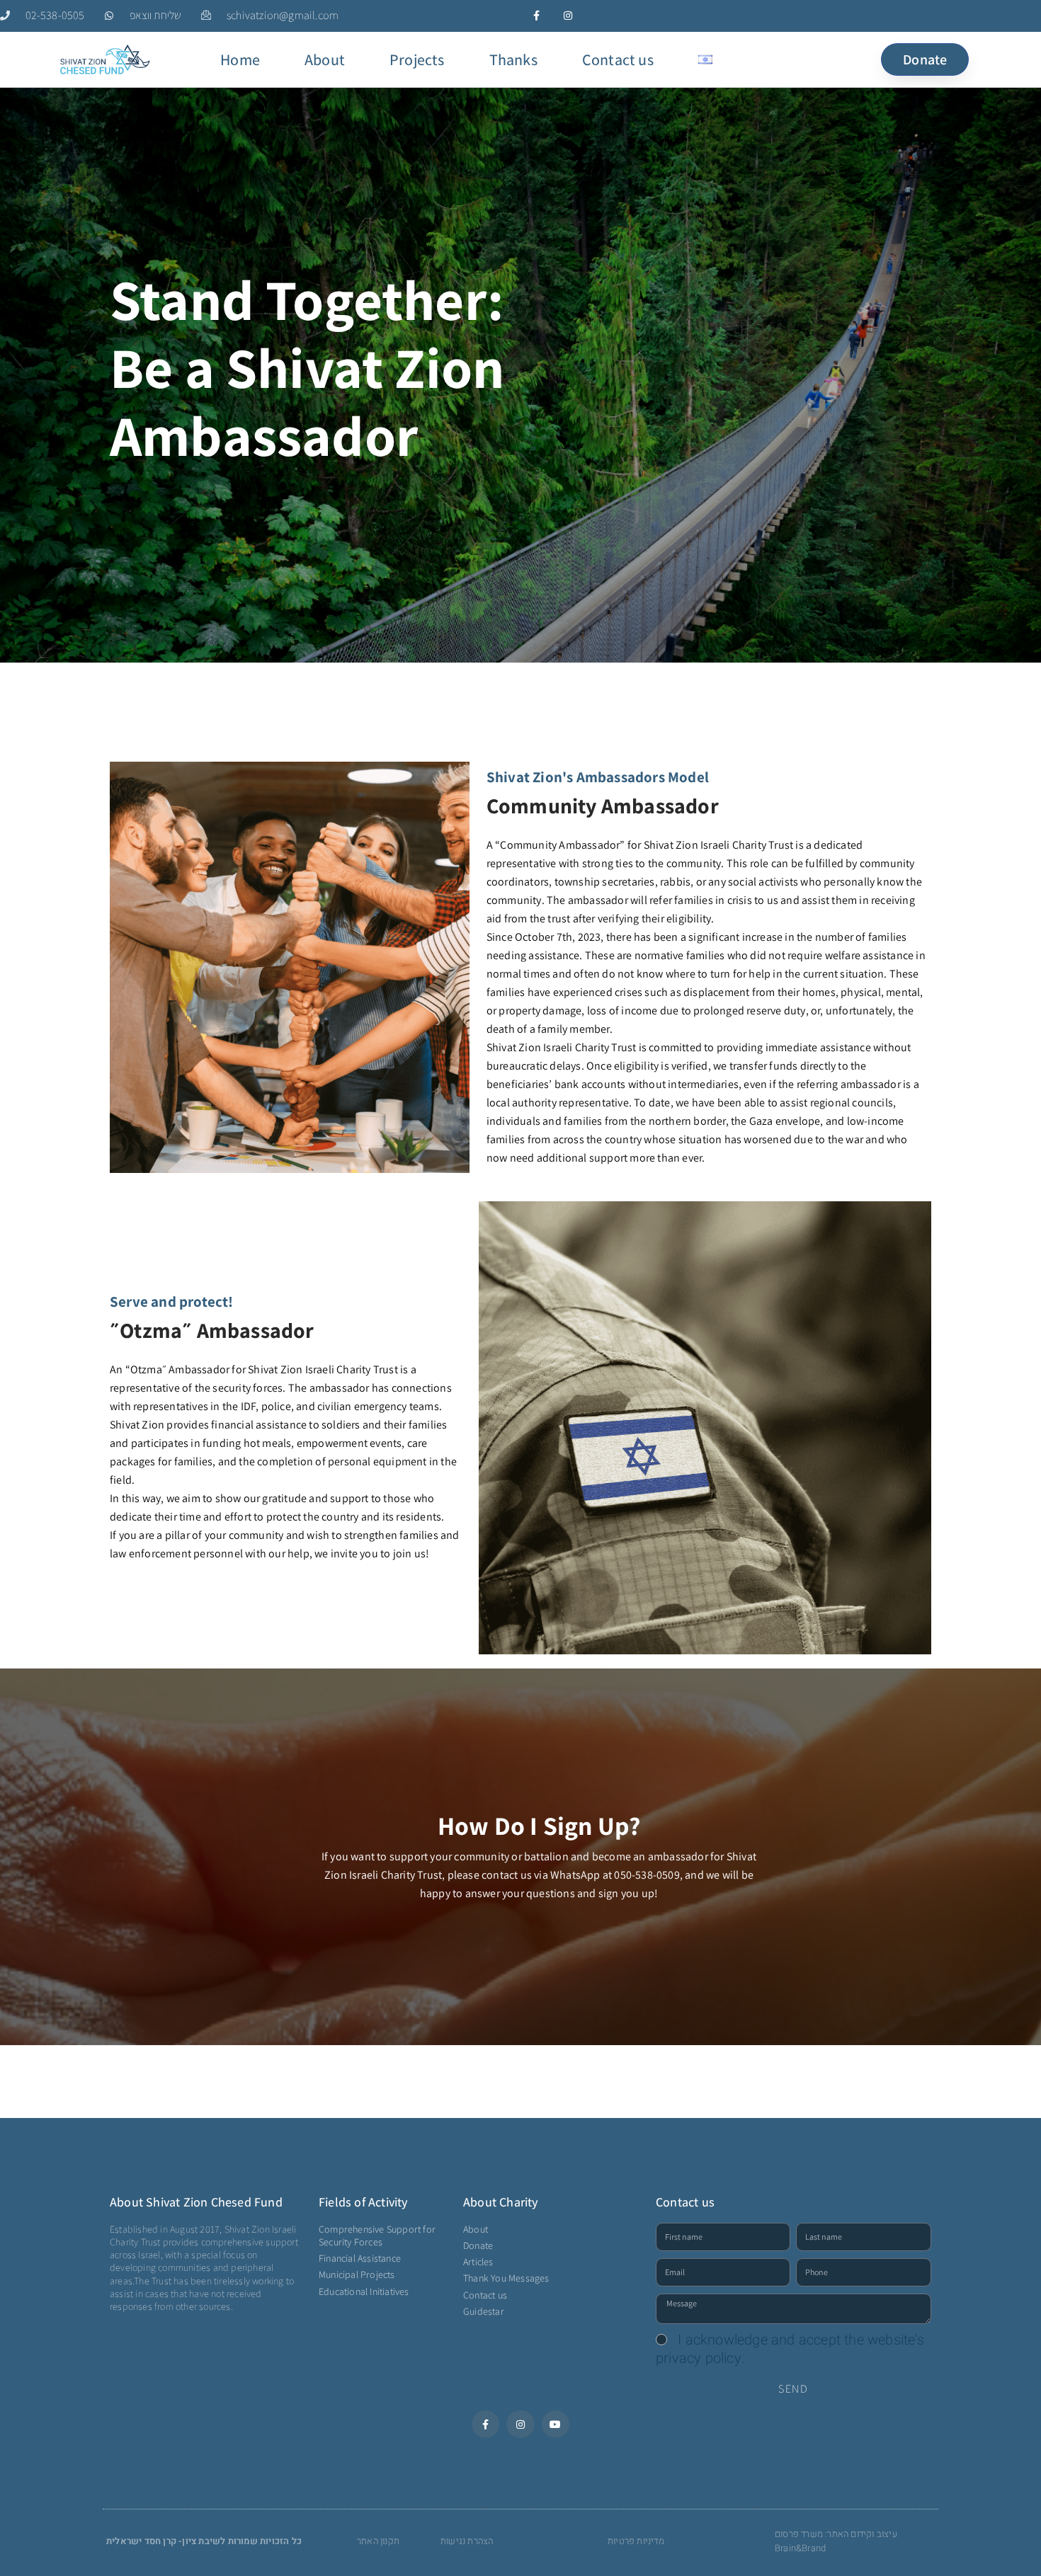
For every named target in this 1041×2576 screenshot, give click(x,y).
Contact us (618, 59)
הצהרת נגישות (467, 2541)
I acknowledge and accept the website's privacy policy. (790, 2349)
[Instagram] (568, 16)
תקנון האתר (378, 2541)
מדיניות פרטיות (636, 2541)
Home (240, 59)
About (325, 59)
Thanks (513, 59)
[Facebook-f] (536, 16)
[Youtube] (556, 2424)
